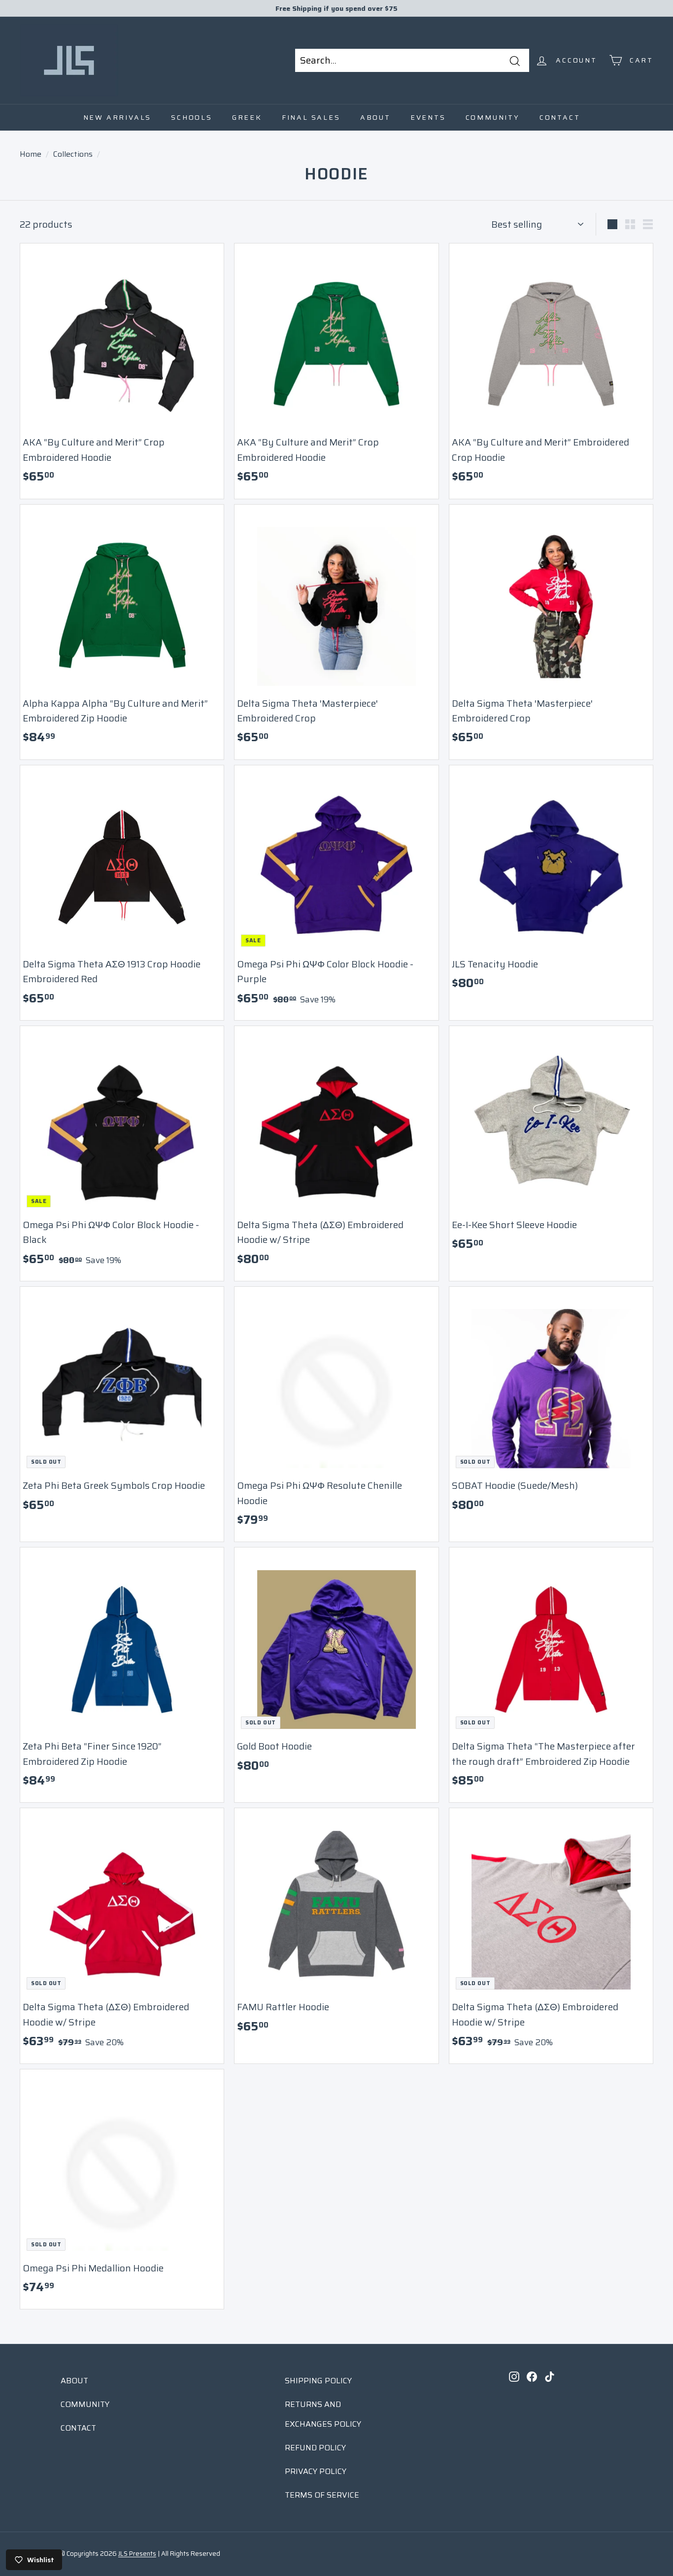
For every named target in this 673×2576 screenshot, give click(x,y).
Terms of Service (322, 2495)
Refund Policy (315, 2448)
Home (31, 154)
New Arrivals (118, 117)
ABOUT (74, 2381)
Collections (73, 154)
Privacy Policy (316, 2471)
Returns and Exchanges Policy (323, 2414)
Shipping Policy (318, 2381)
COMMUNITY (85, 2404)
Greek (247, 117)
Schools (192, 117)
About (375, 117)
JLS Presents (137, 2554)
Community (493, 117)
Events (428, 117)
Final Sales (311, 117)
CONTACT (78, 2428)
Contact (560, 117)
